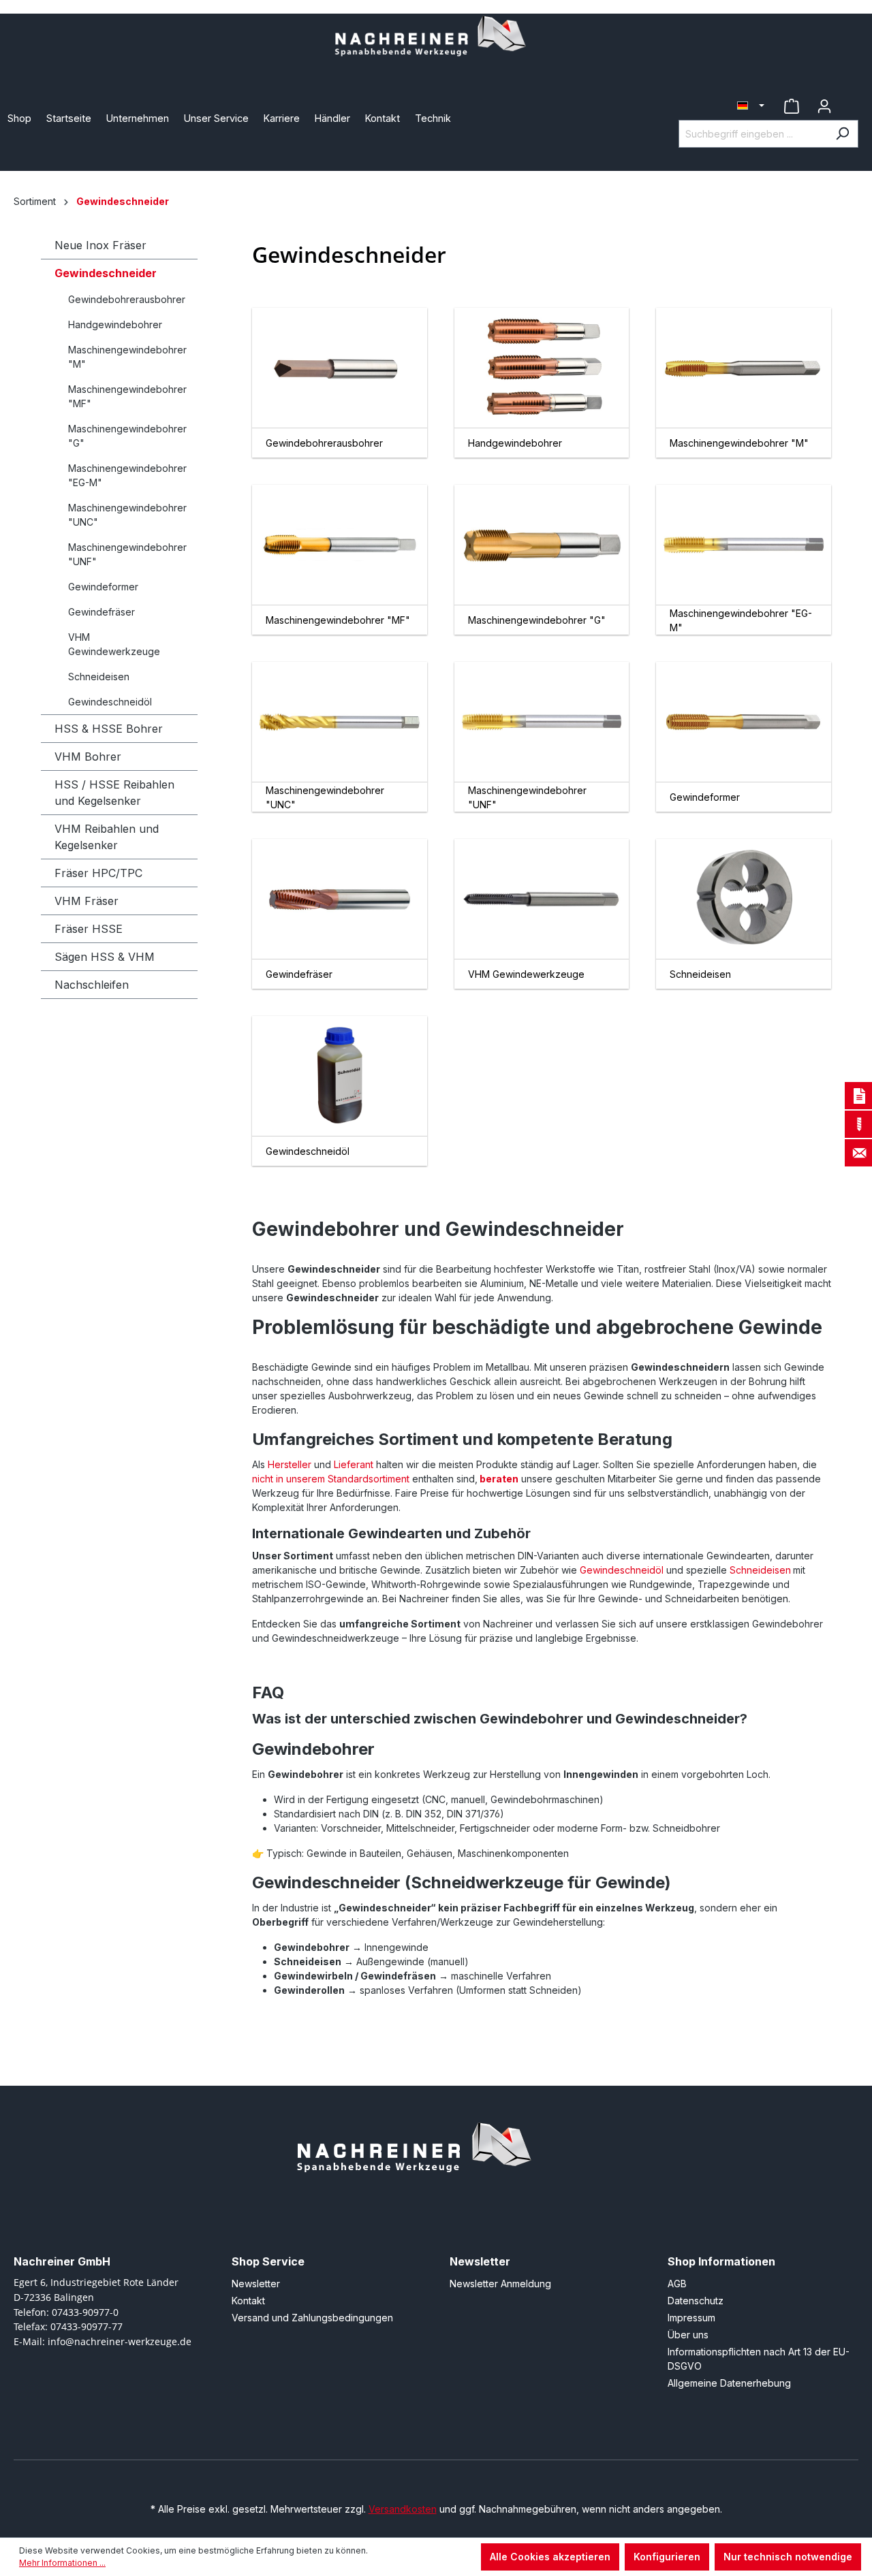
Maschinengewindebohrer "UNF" (127, 554)
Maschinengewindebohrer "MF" (127, 396)
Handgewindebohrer (115, 324)
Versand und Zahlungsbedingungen (312, 2318)
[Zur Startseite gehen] (436, 38)
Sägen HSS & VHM (105, 957)
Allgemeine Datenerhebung (729, 2383)
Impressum (691, 2318)
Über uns (688, 2335)
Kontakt (248, 2301)
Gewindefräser (102, 612)
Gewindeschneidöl (110, 702)
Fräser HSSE (89, 929)
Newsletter (256, 2284)
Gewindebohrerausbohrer (127, 299)
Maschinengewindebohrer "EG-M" (127, 475)
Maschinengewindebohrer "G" (127, 436)
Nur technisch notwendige (788, 2557)
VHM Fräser (87, 901)
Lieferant (354, 1464)
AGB (677, 2284)
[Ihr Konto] (824, 106)
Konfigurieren (667, 2557)
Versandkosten (403, 2509)
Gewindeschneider (106, 273)
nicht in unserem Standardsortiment (331, 1479)
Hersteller (290, 1464)
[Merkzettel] (792, 106)
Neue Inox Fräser (100, 245)
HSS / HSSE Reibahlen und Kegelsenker (114, 793)
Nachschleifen (92, 985)
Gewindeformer (103, 587)
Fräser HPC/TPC (98, 873)
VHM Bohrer (88, 757)
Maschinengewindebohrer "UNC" (127, 515)
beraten (498, 1479)
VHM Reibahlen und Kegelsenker (107, 837)
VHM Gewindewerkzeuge (114, 644)
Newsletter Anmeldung (500, 2284)
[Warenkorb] (850, 101)
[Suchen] (842, 134)
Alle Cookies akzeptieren (550, 2557)
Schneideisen (99, 677)
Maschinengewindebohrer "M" (127, 357)
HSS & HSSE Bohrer (109, 729)
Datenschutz (696, 2301)
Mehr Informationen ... (62, 2563)
